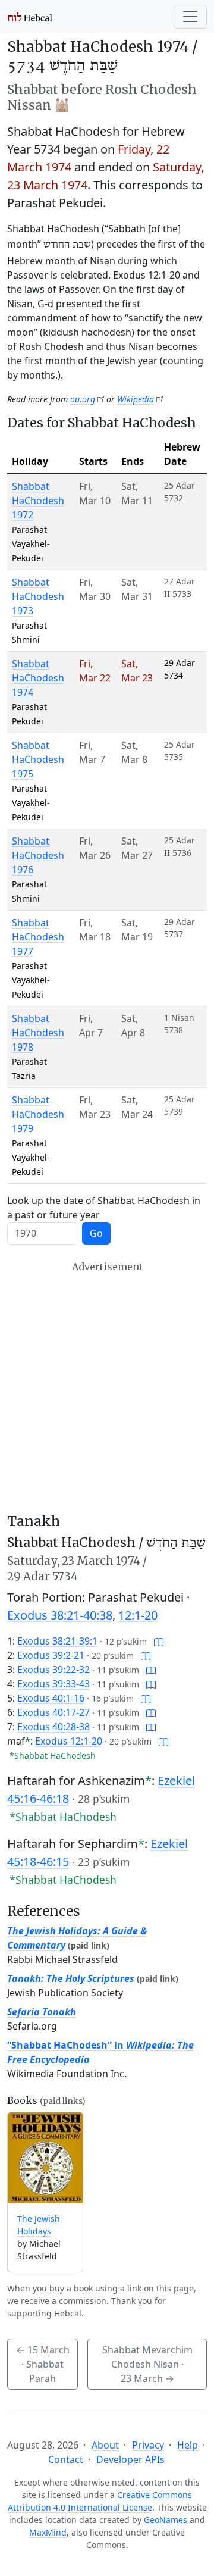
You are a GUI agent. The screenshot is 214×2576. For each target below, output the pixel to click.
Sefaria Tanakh (42, 2012)
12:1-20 (138, 1615)
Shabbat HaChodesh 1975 (38, 759)
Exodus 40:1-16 (51, 1698)
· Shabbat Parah (43, 2364)
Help (188, 2445)
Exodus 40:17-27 (53, 1712)
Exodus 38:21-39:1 (57, 1641)
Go (96, 1233)
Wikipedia (136, 399)
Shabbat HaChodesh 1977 (38, 937)
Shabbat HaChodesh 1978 (38, 1033)
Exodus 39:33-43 (53, 1684)
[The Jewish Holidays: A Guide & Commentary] (45, 2158)
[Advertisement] (107, 1387)
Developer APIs (130, 2459)
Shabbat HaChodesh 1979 (38, 1114)
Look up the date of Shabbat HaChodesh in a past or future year (104, 1208)
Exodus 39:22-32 (53, 1670)
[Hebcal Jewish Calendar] (30, 17)
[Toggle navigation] (190, 17)
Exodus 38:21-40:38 (60, 1615)
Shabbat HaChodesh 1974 (38, 678)
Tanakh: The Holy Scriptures (71, 1978)
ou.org (83, 399)
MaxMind (48, 2532)
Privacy (148, 2445)
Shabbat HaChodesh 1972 (38, 501)
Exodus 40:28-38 (53, 1727)
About (105, 2445)
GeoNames (166, 2520)
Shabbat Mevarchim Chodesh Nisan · (147, 2364)
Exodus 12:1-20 (69, 1741)
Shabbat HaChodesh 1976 (38, 855)
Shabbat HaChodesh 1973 (38, 596)
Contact (66, 2459)
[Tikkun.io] (159, 1641)
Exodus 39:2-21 (51, 1655)
